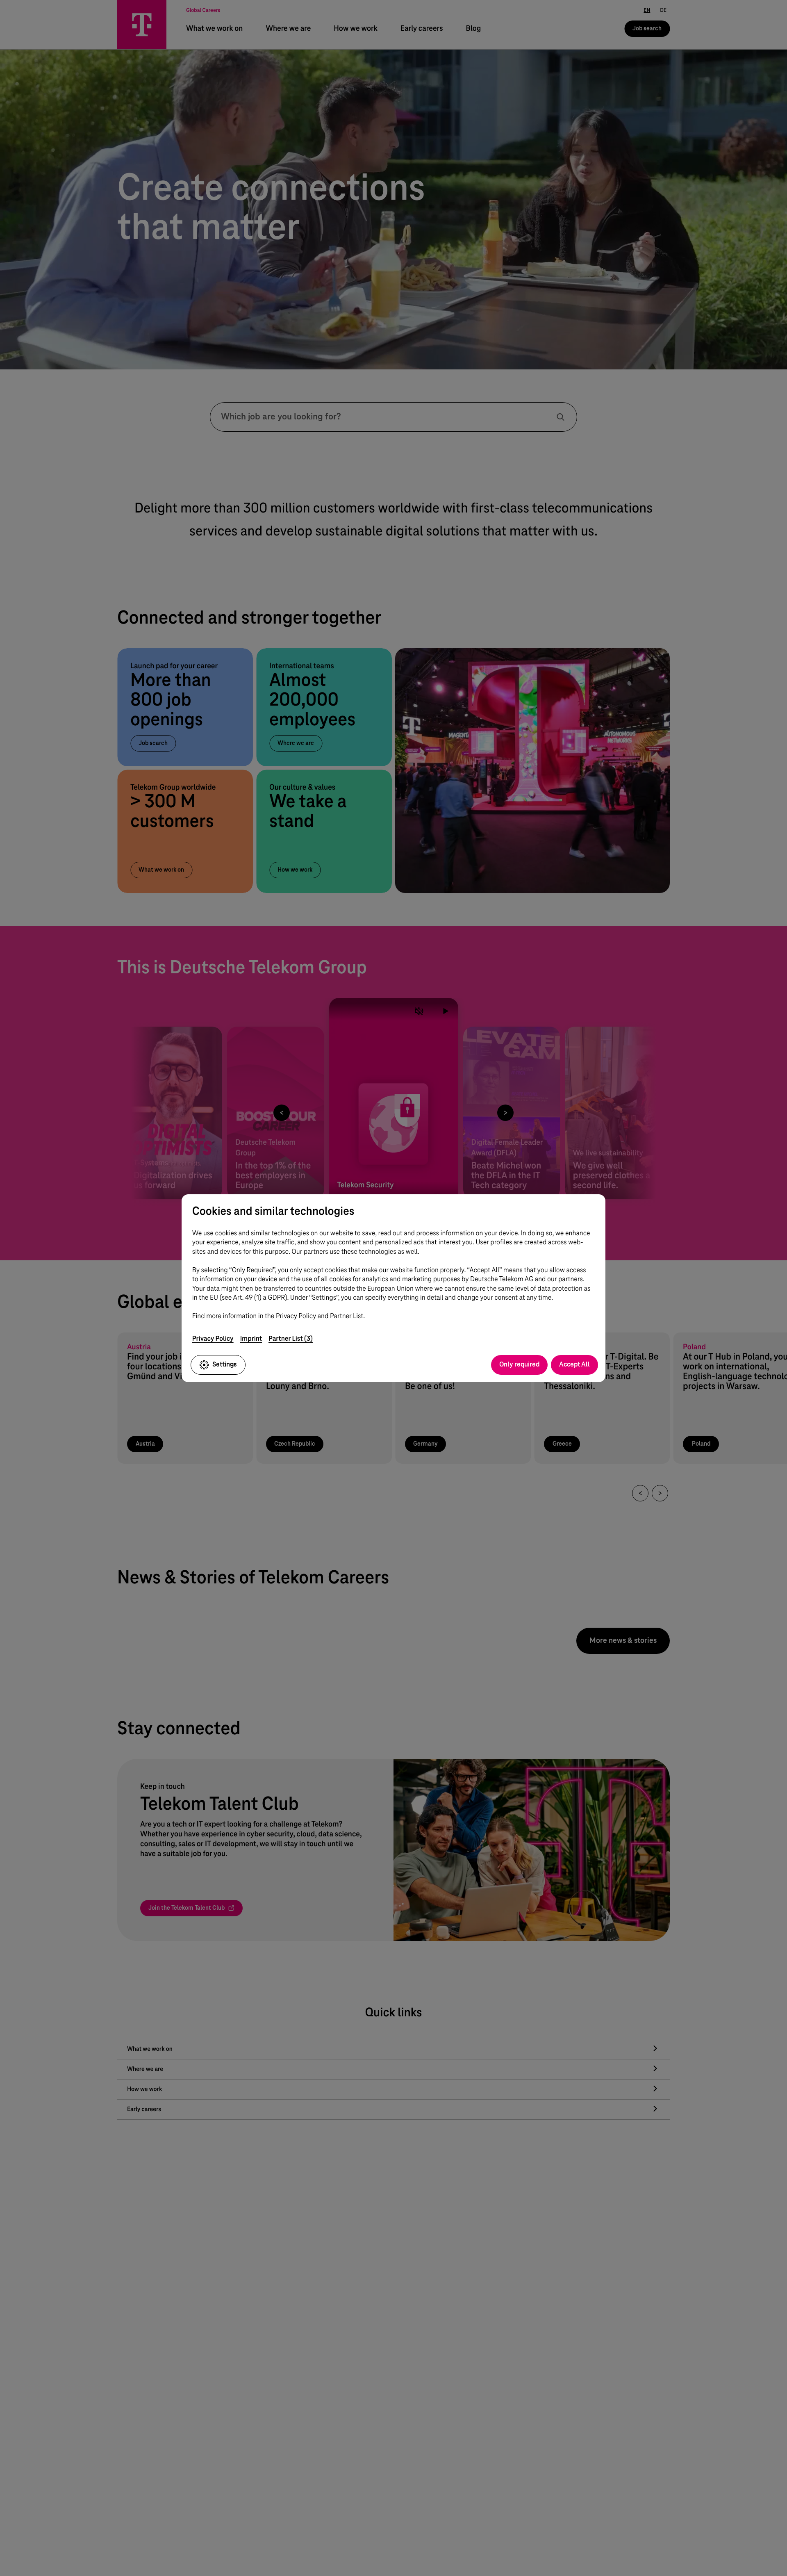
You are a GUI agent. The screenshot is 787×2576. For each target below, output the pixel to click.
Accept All (574, 1364)
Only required (519, 1364)
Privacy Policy (213, 1338)
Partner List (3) (291, 1338)
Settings (225, 1364)
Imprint (251, 1338)
